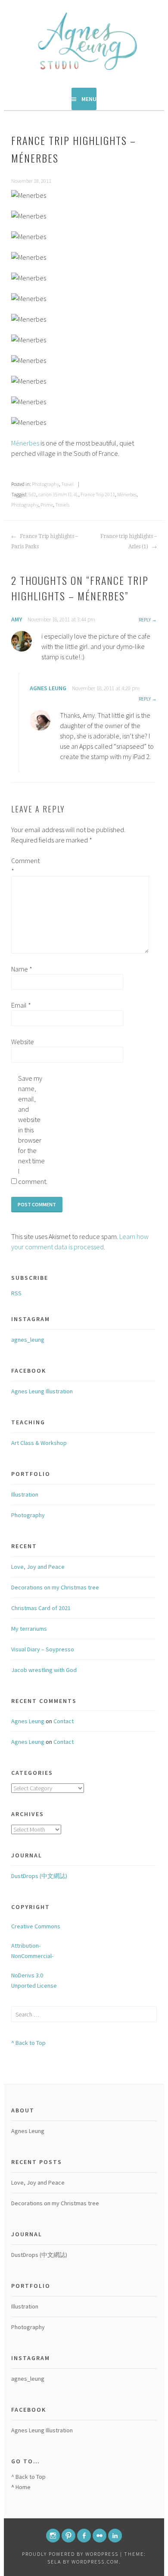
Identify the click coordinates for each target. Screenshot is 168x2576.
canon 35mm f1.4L (58, 494)
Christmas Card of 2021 (41, 1608)
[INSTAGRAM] (53, 2536)
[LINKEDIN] (115, 2536)
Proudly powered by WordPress (70, 2554)
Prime (47, 505)
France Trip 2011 (98, 494)
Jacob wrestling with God (44, 1670)
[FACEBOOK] (84, 2536)
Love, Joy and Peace (38, 1567)
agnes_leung (28, 1340)
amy (17, 619)
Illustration (25, 1494)
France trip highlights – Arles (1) (129, 541)
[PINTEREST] (68, 2536)
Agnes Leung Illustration (42, 1391)
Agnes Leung (48, 688)
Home (23, 2487)
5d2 (32, 494)
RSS (16, 1293)
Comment (25, 866)
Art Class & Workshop (39, 1443)
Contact (64, 1721)
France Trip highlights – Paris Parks (45, 541)
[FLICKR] (100, 2536)
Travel (67, 484)
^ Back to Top (28, 2043)
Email (21, 1005)
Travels (62, 505)
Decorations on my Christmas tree (55, 1587)
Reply (145, 619)
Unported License (34, 1986)
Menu (89, 99)
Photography (45, 484)
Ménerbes (25, 443)
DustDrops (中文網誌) (39, 1876)
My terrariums (29, 1629)
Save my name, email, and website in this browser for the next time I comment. (32, 1130)
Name (22, 969)
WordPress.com (95, 2562)
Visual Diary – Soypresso (43, 1649)
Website (23, 1042)
